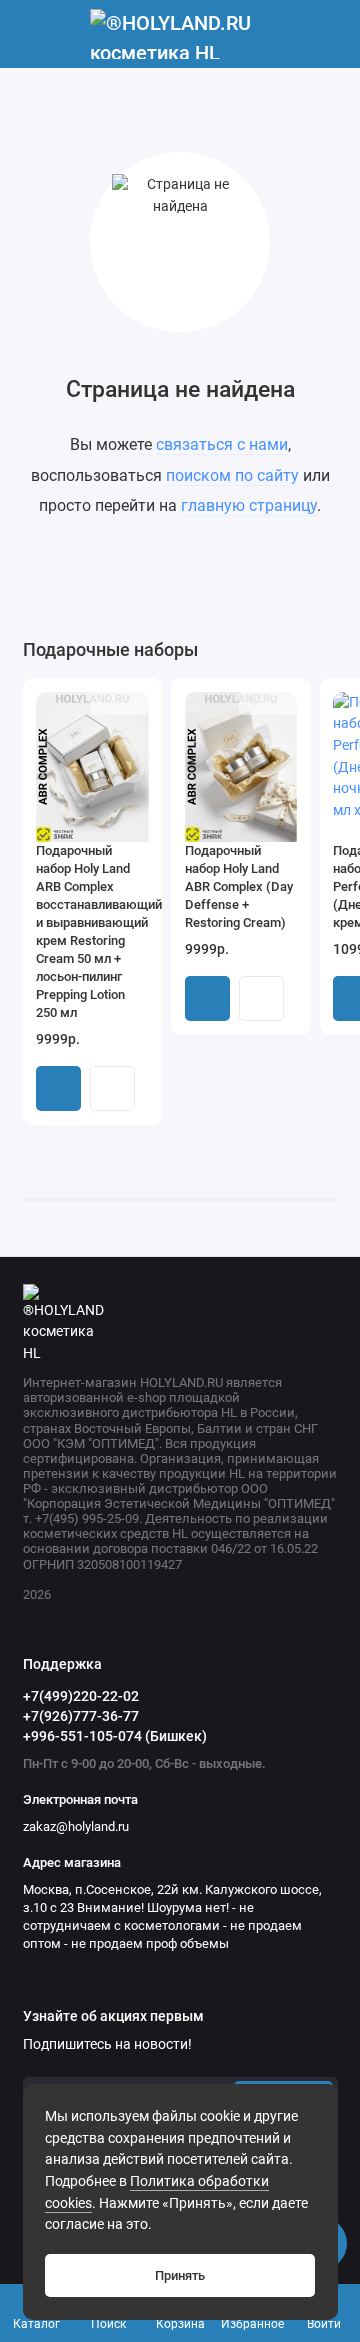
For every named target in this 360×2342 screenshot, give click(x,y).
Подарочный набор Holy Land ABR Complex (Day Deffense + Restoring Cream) (239, 886)
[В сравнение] (108, 704)
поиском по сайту (232, 475)
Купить (58, 1088)
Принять (180, 2275)
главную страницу (249, 505)
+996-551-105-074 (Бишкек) (115, 1736)
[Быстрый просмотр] (112, 1088)
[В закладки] (135, 704)
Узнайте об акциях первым (113, 2017)
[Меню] (34, 34)
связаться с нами (222, 444)
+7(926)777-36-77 (81, 1716)
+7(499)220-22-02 (81, 1696)
